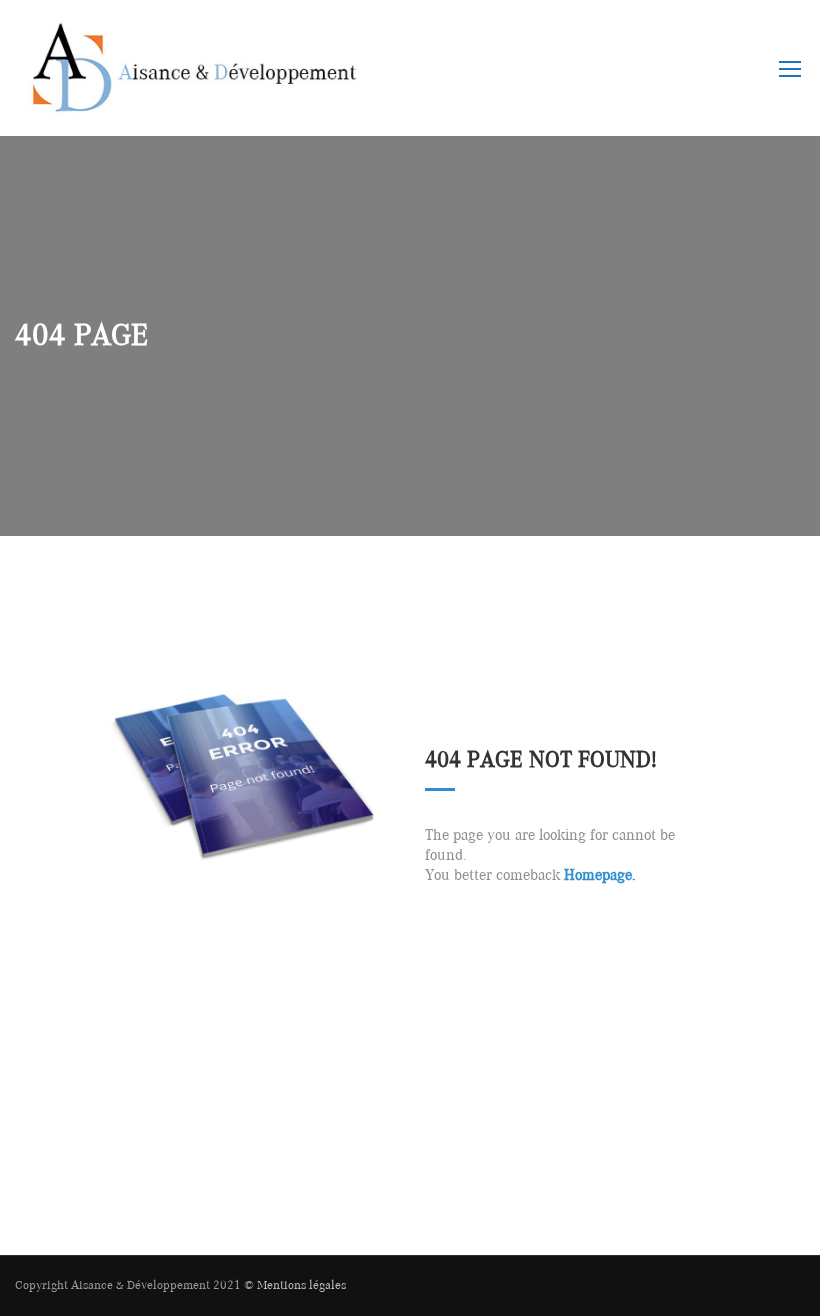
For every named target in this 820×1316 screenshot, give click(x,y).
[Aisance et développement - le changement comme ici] (190, 78)
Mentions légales (301, 1285)
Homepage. (600, 876)
